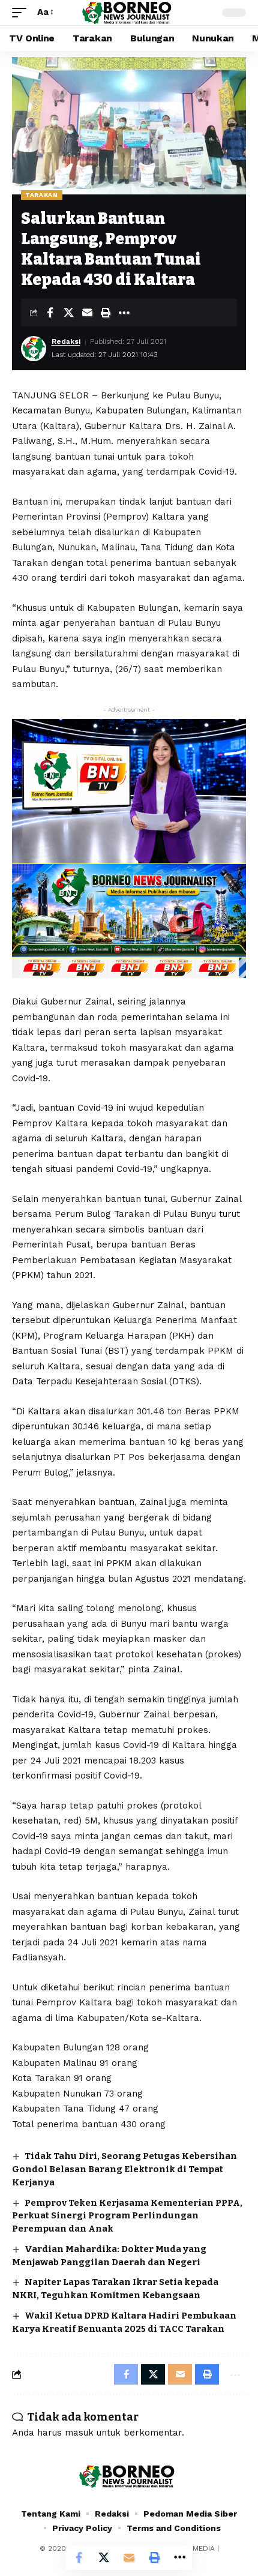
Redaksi (66, 341)
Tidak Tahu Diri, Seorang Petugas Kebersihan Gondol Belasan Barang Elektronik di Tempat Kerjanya (124, 2169)
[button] (22, 13)
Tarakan (42, 195)
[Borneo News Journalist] (129, 12)
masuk (79, 2433)
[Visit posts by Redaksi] (34, 349)
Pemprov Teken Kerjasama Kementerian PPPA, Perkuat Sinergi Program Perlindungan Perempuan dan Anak (127, 2216)
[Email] (87, 313)
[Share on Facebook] (50, 313)
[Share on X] (68, 313)
